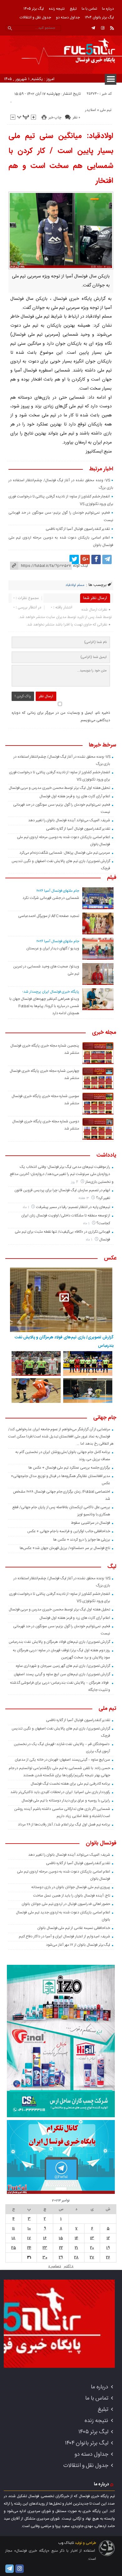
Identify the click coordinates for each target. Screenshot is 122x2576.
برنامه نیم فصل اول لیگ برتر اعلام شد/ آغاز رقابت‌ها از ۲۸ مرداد (64, 1825)
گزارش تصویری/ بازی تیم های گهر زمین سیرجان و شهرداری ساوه (63, 1666)
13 (92, 2238)
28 (76, 2257)
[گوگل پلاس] (85, 559)
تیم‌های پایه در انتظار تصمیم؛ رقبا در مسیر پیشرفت (73, 1207)
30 (45, 2257)
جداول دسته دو (68, 17)
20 (92, 2248)
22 (61, 2248)
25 (14, 2248)
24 (29, 2248)
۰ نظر (76, 118)
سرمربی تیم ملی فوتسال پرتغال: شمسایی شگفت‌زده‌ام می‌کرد (65, 853)
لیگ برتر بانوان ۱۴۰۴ (99, 17)
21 (76, 2248)
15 (61, 2238)
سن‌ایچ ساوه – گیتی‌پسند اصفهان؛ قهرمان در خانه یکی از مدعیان (62, 1760)
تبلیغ (73, 9)
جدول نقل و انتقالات (35, 17)
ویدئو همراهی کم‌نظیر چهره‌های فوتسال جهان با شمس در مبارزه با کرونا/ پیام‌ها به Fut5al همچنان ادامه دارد (44, 1006)
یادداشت (106, 1156)
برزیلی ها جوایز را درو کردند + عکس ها (82, 1540)
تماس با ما (89, 9)
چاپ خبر (55, 118)
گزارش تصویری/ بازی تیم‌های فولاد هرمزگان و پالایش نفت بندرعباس (64, 1341)
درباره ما (108, 9)
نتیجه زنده (57, 9)
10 (29, 2228)
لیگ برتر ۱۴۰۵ (34, 9)
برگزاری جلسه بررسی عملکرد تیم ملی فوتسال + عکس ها (69, 1468)
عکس (110, 1259)
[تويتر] (74, 559)
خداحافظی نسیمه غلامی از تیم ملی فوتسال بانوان (74, 1928)
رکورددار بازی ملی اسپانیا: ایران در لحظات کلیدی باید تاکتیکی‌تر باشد (60, 1792)
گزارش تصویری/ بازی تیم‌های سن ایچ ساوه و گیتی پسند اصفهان (62, 1674)
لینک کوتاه (80, 566)
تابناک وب (66, 2543)
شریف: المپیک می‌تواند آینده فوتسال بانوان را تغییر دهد (69, 820)
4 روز (75, 1182)
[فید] (112, 28)
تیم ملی (106, 110)
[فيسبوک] (96, 559)
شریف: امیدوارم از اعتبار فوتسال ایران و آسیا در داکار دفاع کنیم (65, 1936)
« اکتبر (69, 2266)
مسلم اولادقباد (75, 585)
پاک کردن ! (23, 696)
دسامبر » (55, 2266)
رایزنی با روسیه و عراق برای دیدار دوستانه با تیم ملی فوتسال (66, 1801)
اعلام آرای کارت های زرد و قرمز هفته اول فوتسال (75, 796)
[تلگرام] (93, 28)
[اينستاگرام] (103, 28)
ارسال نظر (46, 696)
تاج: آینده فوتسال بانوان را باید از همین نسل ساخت (72, 1896)
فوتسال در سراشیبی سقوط (91, 1523)
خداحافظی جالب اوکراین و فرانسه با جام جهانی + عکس (69, 1531)
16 (45, 2238)
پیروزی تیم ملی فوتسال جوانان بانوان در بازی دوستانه (71, 1887)
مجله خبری (104, 1033)
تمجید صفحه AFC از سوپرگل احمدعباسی (49, 916)
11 (13, 2228)
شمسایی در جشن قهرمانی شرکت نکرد (51, 898)
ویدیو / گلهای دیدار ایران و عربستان (53, 948)
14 (76, 2238)
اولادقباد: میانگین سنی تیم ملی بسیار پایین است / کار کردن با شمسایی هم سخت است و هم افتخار (61, 159)
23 (45, 2248)
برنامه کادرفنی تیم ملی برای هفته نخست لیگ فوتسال (70, 1784)
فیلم (112, 878)
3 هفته (84, 1198)
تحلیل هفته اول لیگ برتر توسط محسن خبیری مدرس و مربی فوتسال (60, 788)
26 (108, 2257)
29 (61, 2257)
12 (108, 2238)
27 (92, 2257)
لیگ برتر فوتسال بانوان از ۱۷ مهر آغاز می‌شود (78, 1945)
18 (13, 2238)
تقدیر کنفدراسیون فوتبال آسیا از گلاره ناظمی (78, 529)
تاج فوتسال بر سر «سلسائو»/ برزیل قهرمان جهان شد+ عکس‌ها (65, 1548)
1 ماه (26, 1207)
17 (29, 2238)
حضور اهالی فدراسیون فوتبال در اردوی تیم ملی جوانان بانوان (66, 1904)
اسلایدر (91, 110)
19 (108, 2248)
